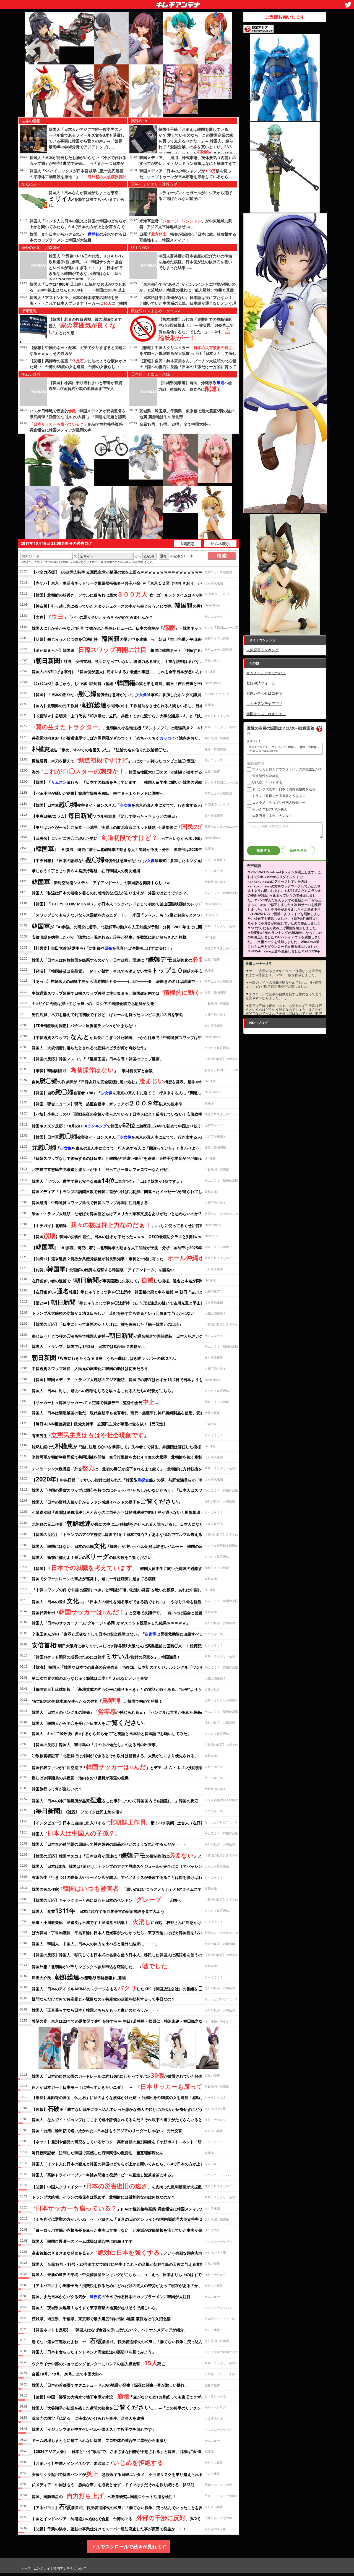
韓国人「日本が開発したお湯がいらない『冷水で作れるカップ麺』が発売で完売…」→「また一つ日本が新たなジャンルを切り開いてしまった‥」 (78, 163)
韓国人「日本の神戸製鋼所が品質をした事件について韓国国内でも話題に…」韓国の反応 (115, 1800)
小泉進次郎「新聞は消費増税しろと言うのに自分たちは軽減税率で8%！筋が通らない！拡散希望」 (118, 1512)
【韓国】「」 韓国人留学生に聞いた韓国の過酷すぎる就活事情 (129, 1567)
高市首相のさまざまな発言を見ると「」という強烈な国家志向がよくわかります (133, 2252)
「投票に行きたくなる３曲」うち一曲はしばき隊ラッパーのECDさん (106, 1357)
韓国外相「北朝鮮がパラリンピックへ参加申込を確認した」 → (100, 1966)
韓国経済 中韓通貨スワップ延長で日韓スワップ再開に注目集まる (90, 1203)
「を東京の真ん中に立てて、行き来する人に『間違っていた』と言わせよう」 (118, 1147)
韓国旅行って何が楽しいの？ (57, 1789)
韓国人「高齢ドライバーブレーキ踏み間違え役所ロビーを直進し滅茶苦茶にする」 (103, 2175)
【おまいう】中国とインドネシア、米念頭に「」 (100, 2462)
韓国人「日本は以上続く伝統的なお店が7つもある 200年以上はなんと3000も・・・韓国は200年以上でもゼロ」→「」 (78, 290)
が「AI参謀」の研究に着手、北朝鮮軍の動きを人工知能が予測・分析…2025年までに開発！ (121, 926)
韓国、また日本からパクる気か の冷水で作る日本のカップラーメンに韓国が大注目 (111, 2297)
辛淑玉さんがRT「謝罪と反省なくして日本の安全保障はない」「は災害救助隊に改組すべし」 (119, 1634)
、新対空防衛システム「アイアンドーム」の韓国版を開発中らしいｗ (101, 882)
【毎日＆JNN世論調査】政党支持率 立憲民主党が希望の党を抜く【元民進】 (99, 1424)
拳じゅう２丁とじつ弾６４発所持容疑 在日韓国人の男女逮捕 (86, 871)
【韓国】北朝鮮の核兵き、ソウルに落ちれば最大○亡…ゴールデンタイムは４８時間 (119, 594)
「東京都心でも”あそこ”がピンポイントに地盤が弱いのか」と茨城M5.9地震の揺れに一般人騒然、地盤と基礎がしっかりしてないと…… (188, 290)
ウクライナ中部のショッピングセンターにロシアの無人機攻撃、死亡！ (100, 2363)
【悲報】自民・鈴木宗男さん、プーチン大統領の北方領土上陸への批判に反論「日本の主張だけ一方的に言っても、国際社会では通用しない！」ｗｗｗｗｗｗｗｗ (188, 367)
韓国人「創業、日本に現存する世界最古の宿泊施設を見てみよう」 (100, 1910)
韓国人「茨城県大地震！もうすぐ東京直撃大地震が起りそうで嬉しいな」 (96, 2308)
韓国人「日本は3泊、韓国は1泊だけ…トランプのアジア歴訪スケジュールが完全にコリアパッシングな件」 (125, 1866)
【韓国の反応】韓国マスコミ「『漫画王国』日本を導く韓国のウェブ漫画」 (98, 1059)
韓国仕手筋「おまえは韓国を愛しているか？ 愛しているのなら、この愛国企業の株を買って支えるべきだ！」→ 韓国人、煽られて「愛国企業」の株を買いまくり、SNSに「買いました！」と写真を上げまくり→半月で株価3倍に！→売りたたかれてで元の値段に (196, 148)
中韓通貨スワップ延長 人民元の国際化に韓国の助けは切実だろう (90, 1368)
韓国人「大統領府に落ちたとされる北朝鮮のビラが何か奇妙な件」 (90, 1048)
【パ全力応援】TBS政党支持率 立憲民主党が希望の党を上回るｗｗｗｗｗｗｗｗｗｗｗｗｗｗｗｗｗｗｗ (123, 572)
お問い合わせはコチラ (264, 693)
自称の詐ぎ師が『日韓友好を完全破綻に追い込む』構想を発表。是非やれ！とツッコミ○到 (132, 1081)
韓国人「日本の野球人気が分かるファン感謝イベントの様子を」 (107, 1501)
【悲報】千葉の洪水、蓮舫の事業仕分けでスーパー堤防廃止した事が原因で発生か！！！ (109, 2529)
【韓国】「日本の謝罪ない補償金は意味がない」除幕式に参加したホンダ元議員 (116, 694)
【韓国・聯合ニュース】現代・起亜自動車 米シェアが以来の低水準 (107, 1103)
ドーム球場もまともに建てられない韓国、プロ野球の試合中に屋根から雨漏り (100, 2440)
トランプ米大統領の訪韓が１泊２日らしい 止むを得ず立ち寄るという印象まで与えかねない (113, 1313)
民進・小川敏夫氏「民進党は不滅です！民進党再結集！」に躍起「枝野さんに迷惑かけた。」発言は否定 (132, 1921)
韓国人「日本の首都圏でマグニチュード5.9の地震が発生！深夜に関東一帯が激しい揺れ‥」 (111, 2385)
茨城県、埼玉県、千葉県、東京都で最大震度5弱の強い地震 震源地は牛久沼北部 (101, 2319)
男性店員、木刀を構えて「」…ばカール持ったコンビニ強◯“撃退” (114, 760)
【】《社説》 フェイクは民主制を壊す (77, 1811)
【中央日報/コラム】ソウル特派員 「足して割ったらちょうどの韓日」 (105, 815)
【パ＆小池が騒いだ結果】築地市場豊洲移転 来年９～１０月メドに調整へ (98, 793)
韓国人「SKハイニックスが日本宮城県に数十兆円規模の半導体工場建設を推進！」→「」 (78, 177)
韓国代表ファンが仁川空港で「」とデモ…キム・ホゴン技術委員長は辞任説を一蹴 (133, 1767)
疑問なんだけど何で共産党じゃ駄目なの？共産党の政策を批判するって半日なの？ (103, 1999)
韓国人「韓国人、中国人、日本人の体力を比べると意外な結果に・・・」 (96, 1944)
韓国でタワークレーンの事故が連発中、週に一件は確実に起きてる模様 (94, 1579)
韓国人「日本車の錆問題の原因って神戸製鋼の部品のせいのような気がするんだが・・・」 (111, 1844)
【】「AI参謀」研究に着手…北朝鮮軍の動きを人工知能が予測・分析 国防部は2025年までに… (124, 848)
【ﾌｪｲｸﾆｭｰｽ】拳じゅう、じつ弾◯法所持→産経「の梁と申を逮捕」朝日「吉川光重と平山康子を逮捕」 (130, 683)
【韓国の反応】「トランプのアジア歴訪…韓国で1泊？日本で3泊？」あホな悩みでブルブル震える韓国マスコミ (129, 1534)
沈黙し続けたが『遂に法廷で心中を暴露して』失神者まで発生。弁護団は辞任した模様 (116, 1446)
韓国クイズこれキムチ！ (266, 714)
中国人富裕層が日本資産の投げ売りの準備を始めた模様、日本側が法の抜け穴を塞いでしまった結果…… (195, 262)
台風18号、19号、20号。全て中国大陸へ (175, 424)
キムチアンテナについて (266, 673)
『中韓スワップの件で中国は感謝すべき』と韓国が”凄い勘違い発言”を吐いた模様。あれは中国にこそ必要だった (130, 1590)
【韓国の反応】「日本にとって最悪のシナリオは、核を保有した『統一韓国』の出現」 (107, 1324)
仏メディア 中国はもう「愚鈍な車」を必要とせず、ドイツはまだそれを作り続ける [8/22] (113, 2485)
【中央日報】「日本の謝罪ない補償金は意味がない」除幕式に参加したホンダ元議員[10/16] (127, 859)
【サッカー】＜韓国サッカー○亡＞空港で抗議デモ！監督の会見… (95, 1402)
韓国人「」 (75, 1833)
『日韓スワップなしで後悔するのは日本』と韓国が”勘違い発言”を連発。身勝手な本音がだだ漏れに (119, 1158)
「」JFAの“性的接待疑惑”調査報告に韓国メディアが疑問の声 (126, 2208)
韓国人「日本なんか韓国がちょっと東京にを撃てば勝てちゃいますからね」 (87, 199)
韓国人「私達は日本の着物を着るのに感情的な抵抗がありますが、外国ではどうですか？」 (111, 893)
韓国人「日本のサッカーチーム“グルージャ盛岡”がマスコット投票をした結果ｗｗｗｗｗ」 (111, 1623)
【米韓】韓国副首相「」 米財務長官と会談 (92, 1070)
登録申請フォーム (261, 683)
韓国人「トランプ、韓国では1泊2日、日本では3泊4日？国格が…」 (90, 1346)
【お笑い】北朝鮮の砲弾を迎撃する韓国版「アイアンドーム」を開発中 (103, 1269)
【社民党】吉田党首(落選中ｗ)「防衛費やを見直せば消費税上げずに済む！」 (103, 948)
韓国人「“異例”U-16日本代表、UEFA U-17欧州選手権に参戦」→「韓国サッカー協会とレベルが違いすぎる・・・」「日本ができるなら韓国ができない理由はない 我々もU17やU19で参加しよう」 (86, 268)
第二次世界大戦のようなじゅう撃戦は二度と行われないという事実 (90, 1678)
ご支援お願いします (285, 17)
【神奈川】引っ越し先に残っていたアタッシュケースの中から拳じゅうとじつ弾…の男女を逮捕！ (131, 605)
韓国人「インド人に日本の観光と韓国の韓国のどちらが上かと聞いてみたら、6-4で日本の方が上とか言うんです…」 (78, 227)
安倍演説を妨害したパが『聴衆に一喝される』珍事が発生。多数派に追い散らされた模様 (109, 937)
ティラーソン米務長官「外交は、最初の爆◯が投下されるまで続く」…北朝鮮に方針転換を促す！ (123, 1468)
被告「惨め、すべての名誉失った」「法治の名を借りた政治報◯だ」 (101, 749)
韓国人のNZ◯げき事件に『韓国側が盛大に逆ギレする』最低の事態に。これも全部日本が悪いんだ (118, 672)
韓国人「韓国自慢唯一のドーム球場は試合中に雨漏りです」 (84, 2241)
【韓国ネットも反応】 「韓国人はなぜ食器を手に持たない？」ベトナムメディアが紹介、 (110, 2330)
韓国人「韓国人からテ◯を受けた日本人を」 (89, 1722)
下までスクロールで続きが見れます (129, 2547)
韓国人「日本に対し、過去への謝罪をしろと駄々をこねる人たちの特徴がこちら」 (103, 1391)
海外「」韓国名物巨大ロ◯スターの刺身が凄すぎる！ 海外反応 (129, 771)
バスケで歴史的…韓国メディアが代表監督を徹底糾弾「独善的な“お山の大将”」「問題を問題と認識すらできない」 (78, 417)
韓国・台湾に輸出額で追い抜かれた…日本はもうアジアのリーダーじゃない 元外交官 (107, 2131)
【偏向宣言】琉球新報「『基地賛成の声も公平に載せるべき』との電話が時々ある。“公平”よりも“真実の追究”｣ (129, 1689)
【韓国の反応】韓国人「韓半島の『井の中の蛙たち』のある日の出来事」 (96, 1745)
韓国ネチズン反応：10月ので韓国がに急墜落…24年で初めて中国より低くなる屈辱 (124, 1125)
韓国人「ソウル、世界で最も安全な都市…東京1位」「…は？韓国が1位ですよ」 (108, 1180)
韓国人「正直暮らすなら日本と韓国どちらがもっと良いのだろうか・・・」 (98, 2010)
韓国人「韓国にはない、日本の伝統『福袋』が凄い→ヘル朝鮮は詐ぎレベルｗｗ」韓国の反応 (119, 1545)
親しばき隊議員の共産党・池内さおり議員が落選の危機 (80, 1778)
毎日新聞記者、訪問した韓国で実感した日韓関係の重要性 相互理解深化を (98, 2153)
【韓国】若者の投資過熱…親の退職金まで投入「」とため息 (85, 326)
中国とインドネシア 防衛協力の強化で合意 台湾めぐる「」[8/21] (116, 2518)
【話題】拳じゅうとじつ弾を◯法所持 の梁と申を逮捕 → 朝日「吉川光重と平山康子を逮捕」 (126, 638)
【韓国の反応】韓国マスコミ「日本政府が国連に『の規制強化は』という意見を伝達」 (132, 1855)
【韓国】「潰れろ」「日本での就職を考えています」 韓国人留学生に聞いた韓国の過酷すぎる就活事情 (131, 782)
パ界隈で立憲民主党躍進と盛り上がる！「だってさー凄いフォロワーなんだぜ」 (101, 1169)
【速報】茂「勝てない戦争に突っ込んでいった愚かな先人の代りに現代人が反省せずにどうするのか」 (127, 2108)
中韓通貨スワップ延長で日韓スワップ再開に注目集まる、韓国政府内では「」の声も (130, 992)
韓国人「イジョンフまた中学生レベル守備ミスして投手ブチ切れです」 (94, 2429)
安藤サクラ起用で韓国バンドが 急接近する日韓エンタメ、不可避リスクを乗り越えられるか (119, 2473)
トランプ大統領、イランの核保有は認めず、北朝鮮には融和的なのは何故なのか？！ (105, 2197)
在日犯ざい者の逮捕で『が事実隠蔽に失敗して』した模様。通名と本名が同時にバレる (126, 1280)
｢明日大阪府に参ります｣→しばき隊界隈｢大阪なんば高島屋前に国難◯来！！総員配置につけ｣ (125, 1645)
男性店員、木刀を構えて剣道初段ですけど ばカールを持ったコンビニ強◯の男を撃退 (107, 1014)
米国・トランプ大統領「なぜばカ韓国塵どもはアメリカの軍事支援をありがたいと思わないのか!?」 (119, 1214)
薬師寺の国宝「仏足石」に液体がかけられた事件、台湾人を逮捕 (88, 2418)
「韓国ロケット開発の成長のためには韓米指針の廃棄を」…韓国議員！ (106, 1656)
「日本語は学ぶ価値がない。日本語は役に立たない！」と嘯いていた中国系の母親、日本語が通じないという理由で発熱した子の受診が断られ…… (188, 303)
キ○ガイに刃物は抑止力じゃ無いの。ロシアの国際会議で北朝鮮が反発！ (95, 1003)
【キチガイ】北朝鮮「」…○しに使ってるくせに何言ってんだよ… (129, 1225)
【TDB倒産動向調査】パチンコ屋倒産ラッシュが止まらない (84, 1026)
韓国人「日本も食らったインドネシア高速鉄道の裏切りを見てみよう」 (94, 2352)
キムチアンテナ (138, 3)
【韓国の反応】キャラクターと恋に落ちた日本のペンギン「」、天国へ (106, 1899)
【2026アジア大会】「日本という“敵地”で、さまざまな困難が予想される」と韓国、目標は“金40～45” (121, 2451)
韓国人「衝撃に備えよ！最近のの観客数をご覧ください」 (94, 1556)
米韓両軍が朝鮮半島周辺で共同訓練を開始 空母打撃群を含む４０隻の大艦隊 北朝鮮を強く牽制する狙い (125, 1457)
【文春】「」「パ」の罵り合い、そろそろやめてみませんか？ (92, 616)
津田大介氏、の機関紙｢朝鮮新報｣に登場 (79, 1977)
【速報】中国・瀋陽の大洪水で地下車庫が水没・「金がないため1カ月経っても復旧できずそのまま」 (126, 2396)
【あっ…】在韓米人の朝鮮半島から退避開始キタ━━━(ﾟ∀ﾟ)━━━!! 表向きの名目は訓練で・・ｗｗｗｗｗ (127, 981)
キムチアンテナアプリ (264, 704)
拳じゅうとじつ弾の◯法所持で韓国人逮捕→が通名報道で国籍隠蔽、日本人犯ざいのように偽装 (127, 1335)
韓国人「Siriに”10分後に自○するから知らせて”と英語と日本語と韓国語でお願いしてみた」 (111, 1734)
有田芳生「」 (90, 1435)
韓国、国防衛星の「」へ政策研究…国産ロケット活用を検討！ (104, 2496)
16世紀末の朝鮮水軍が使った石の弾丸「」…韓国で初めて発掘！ (97, 1700)
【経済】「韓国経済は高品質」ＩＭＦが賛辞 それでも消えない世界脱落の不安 (117, 970)
